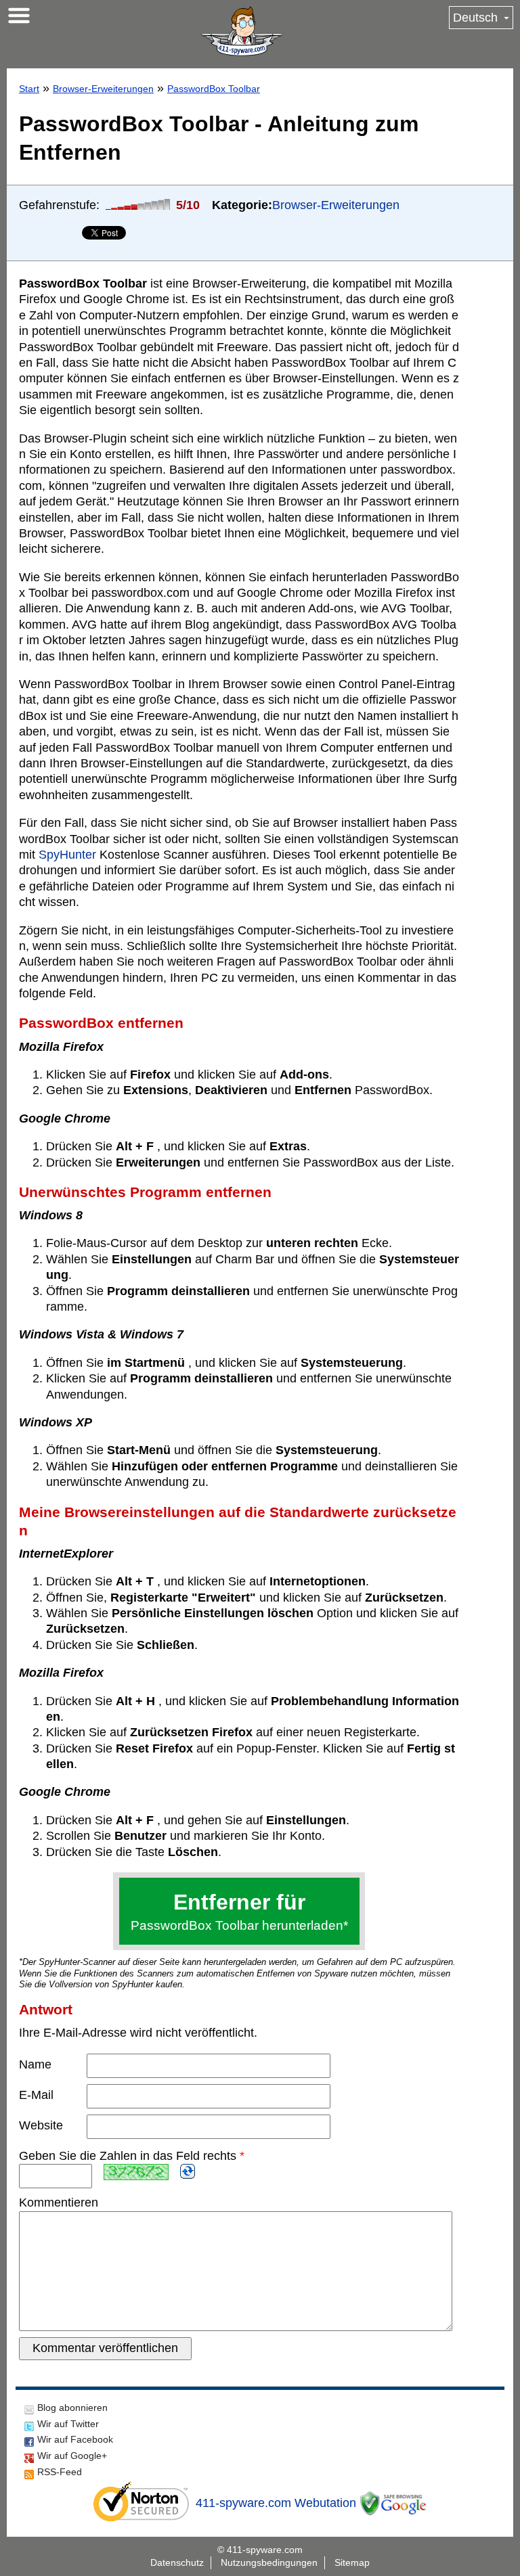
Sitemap (352, 2562)
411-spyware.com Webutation (276, 2503)
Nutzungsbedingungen (269, 2562)
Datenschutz (177, 2562)
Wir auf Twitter (68, 2424)
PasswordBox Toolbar (214, 89)
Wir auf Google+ (72, 2456)
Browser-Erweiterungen (103, 89)
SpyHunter (67, 855)
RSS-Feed (60, 2472)
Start (29, 89)
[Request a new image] (188, 2171)
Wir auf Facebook (75, 2439)
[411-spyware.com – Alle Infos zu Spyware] (242, 31)
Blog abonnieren (72, 2408)
